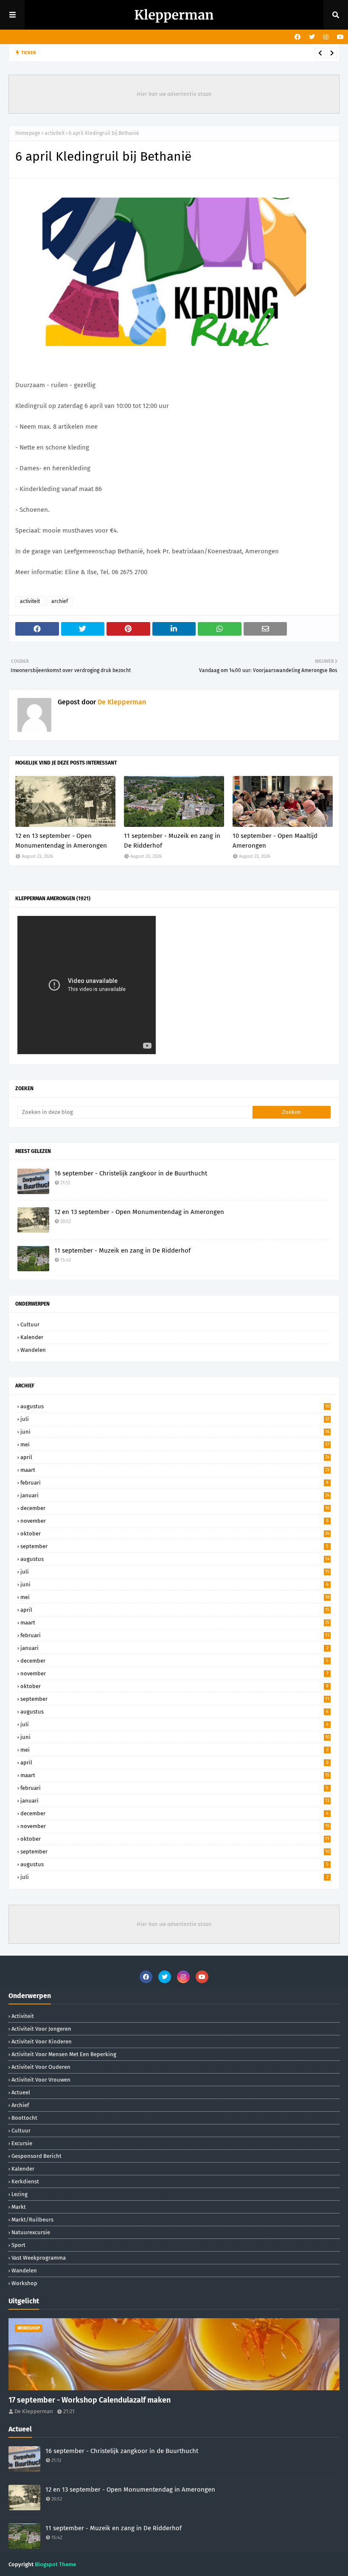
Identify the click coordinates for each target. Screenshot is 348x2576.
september (174, 1546)
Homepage (28, 133)
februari (174, 1483)
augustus (175, 1406)
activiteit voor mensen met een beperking (64, 2054)
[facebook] (297, 37)
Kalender (32, 1337)
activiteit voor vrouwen (41, 2080)
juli (175, 1419)
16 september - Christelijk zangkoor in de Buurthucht (131, 1173)
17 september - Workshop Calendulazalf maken (90, 2400)
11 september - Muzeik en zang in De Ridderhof (172, 841)
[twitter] (312, 37)
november (174, 1521)
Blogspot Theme (55, 2564)
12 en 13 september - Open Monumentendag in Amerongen (143, 53)
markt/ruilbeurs (32, 2220)
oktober (175, 1534)
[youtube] (339, 37)
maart (175, 1470)
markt (19, 2207)
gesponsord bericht (36, 2156)
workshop (24, 2283)
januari (175, 1495)
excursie (22, 2143)
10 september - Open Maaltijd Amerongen (275, 841)
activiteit (55, 133)
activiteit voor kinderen (42, 2042)
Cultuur (30, 1324)
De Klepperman (121, 702)
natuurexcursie (31, 2232)
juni (175, 1432)
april (175, 1457)
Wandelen (33, 1350)
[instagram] (326, 37)
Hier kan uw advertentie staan (174, 94)
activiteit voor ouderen (41, 2067)
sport (18, 2245)
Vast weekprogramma (39, 2258)
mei (175, 1444)
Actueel (21, 2092)
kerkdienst (25, 2181)
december (175, 1508)
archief (60, 601)
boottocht (24, 2118)
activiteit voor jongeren (41, 2029)
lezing (20, 2194)
